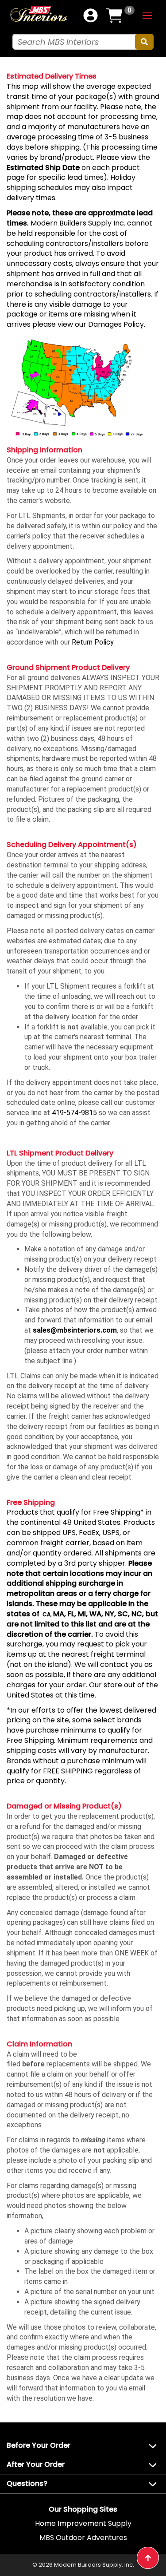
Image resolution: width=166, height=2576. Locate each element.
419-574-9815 (74, 1113)
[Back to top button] (148, 2558)
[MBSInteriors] (39, 14)
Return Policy (93, 642)
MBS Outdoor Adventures (83, 2538)
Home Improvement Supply (83, 2523)
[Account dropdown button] (91, 16)
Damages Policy (116, 324)
